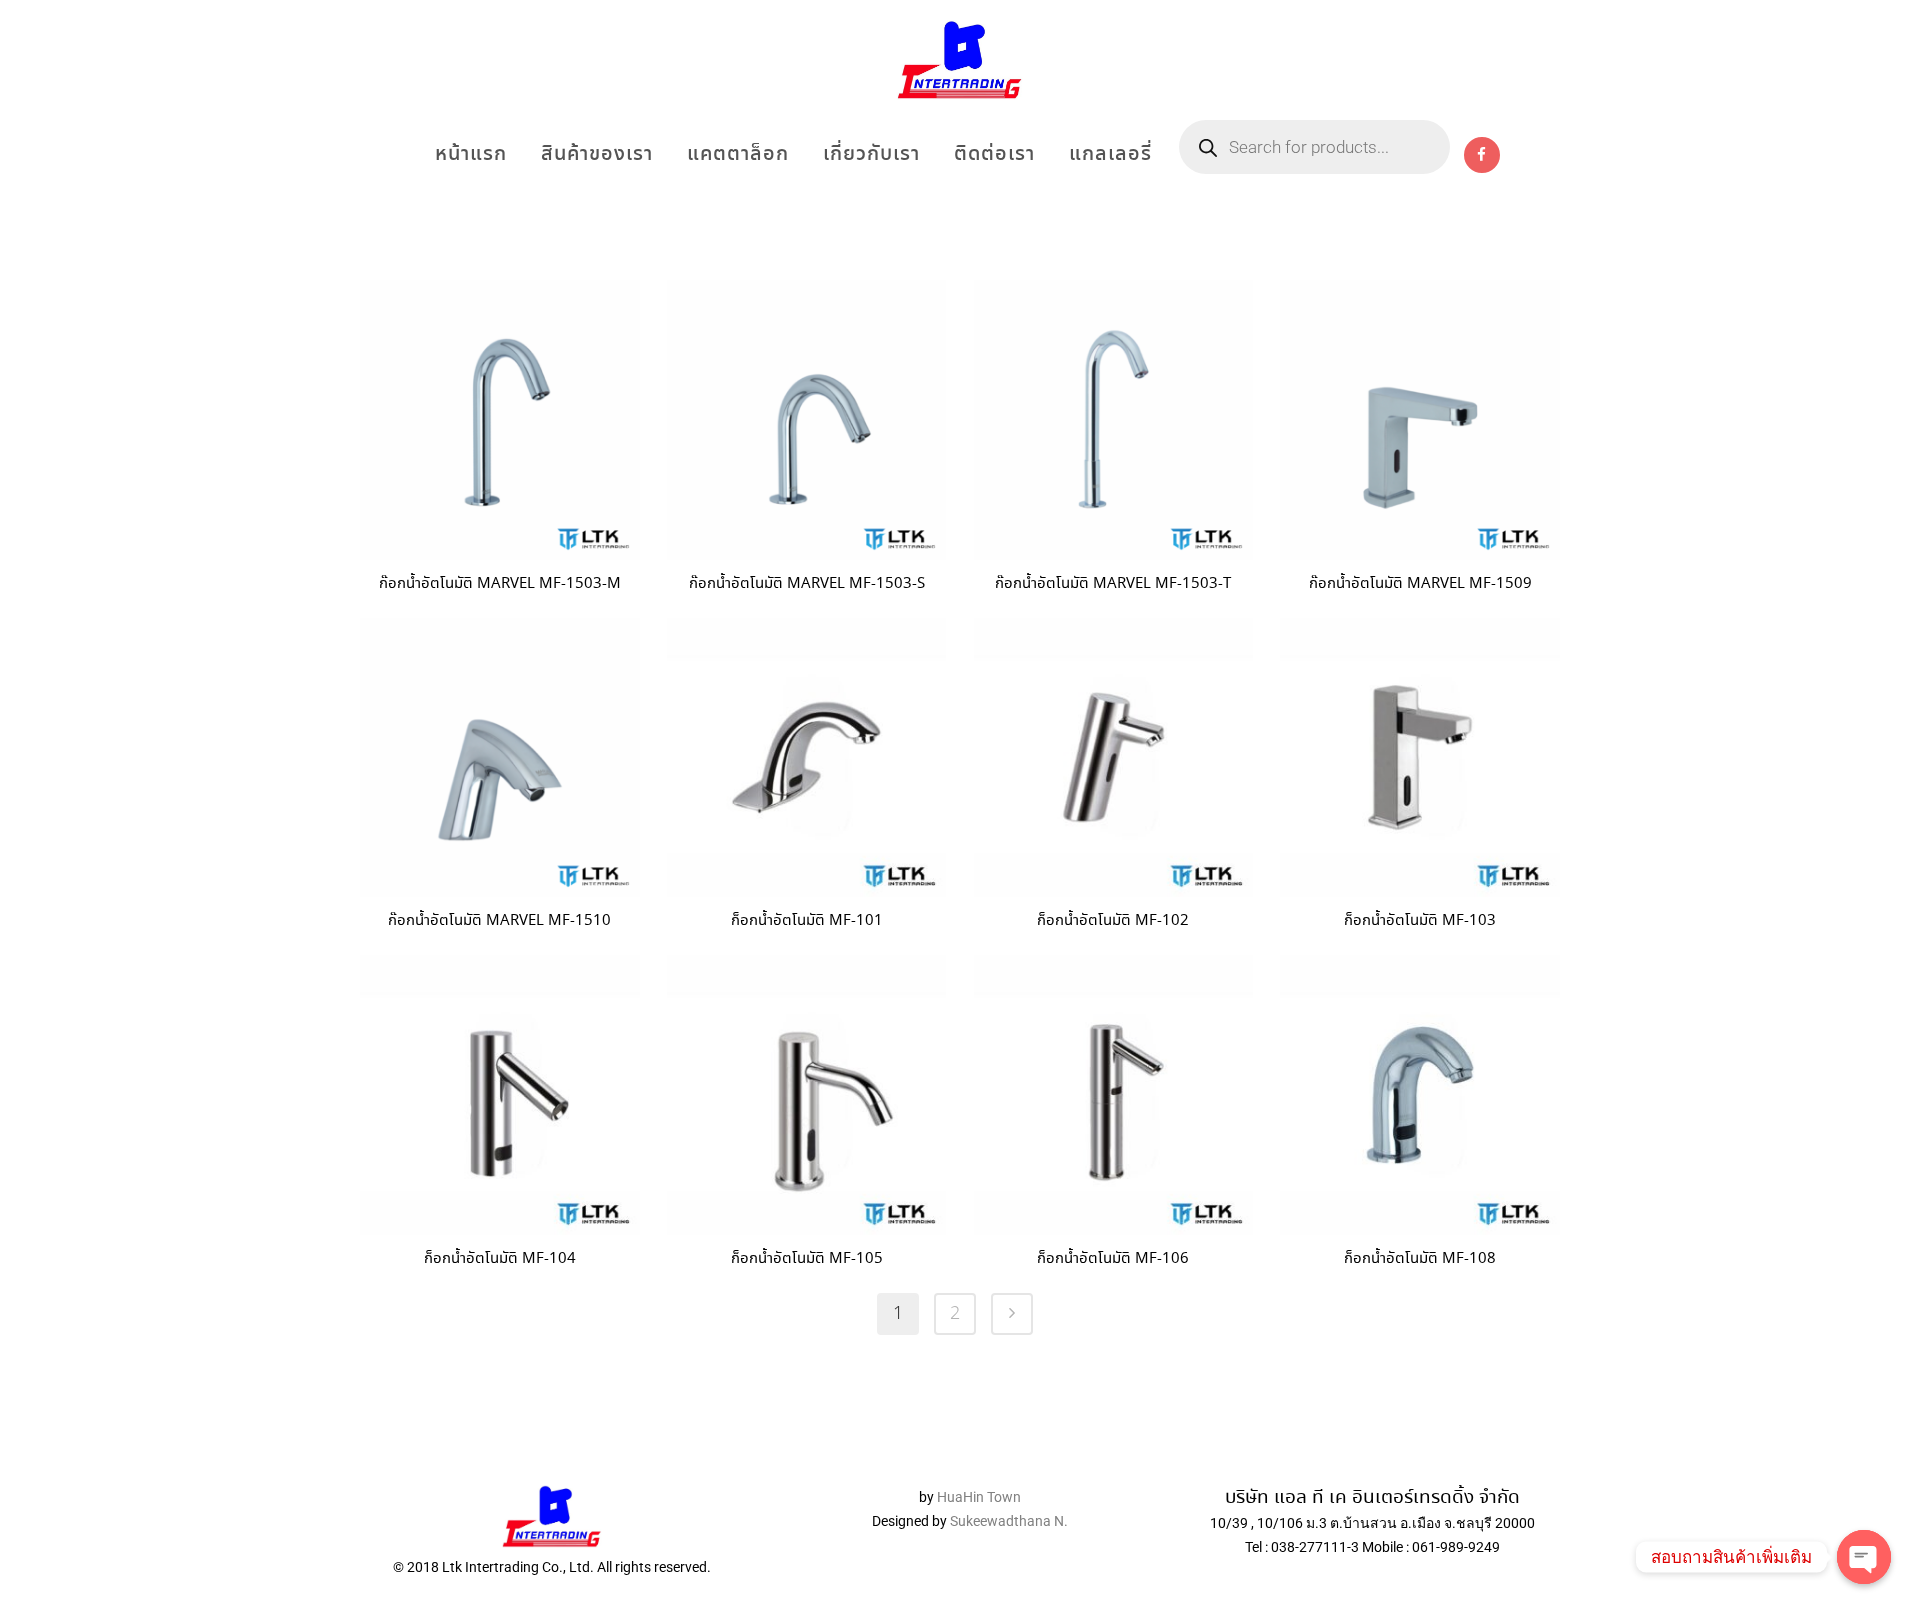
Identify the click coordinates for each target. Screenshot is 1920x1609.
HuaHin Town (979, 1497)
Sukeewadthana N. (1007, 1521)
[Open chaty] (1864, 1557)
